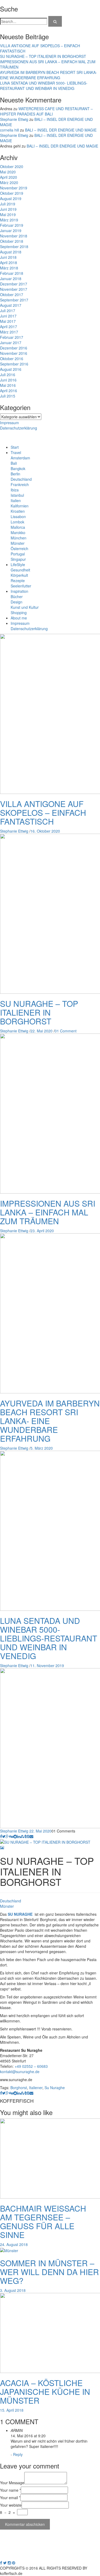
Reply (18, 2454)
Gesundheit (20, 570)
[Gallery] (2, 1847)
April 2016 (9, 391)
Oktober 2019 (12, 193)
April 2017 (9, 327)
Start (15, 447)
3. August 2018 (13, 2290)
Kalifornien (20, 506)
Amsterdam (20, 458)
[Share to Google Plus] (7, 1836)
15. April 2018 (12, 2410)
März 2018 (9, 268)
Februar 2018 (12, 273)
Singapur (18, 559)
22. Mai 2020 (41, 1031)
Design (17, 602)
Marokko (18, 532)
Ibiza (15, 490)
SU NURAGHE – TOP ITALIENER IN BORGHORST (43, 56)
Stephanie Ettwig (14, 119)
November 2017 (14, 289)
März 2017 (9, 332)
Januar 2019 (11, 230)
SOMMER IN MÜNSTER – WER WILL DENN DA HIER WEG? (49, 2272)
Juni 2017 (8, 316)
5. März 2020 (42, 1448)
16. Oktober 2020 (45, 831)
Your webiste (11, 2505)
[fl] (55, 21)
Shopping (19, 613)
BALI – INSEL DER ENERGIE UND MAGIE (61, 130)
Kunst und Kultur (25, 607)
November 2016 (14, 353)
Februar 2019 (12, 225)
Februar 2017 (12, 337)
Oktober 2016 (12, 359)
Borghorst (19, 2088)
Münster (18, 543)
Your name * (10, 2490)
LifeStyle (18, 565)
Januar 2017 (11, 343)
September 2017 (14, 300)
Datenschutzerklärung (19, 428)
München (19, 538)
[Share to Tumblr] (25, 1836)
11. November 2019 (47, 1665)
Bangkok (18, 468)
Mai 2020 (8, 172)
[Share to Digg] (11, 1836)
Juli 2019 (8, 204)
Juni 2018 (8, 257)
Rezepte (18, 581)
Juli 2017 (8, 311)
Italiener (36, 2088)
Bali (14, 463)
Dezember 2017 (14, 284)
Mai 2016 (8, 385)
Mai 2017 (8, 321)
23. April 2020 (42, 1231)
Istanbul (17, 495)
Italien (16, 500)
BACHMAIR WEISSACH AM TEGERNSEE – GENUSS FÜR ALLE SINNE (43, 2221)
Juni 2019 (8, 209)
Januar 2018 (11, 279)
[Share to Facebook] (1, 1836)
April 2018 (9, 263)
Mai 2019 (8, 214)
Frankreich (20, 484)
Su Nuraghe (55, 2088)
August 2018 (11, 252)
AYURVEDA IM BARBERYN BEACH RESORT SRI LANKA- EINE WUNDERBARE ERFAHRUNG (49, 75)
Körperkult (19, 575)
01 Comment (66, 1031)
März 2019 (9, 220)
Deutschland (21, 479)
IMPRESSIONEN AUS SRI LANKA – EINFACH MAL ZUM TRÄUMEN (48, 1212)
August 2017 (11, 305)
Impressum (9, 423)
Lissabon (18, 516)
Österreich (19, 548)
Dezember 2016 (14, 348)
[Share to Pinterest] (28, 1836)
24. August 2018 (14, 2244)
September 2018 (14, 247)
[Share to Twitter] (4, 1836)
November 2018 (14, 236)
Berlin (15, 474)
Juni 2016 (8, 380)
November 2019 (14, 188)
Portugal (18, 554)
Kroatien (18, 511)
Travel (16, 452)
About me (19, 618)
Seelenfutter (21, 586)
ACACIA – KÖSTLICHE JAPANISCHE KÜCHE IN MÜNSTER (45, 2392)
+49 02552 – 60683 (31, 2066)
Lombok (17, 522)
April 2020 (9, 177)
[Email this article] (31, 1836)
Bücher (17, 597)
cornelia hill (9, 130)
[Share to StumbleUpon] (22, 1836)
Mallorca (18, 527)
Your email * (10, 2498)
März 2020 (9, 182)
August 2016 (11, 369)
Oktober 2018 (12, 241)
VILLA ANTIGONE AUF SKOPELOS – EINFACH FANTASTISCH (43, 812)
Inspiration (19, 591)
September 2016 (14, 364)
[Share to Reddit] (15, 1836)
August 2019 (11, 198)
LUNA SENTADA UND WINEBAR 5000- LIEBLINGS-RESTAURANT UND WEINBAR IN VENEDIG (44, 86)
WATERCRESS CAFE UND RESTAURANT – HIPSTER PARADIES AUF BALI (46, 111)
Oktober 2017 (12, 295)
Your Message (12, 2483)
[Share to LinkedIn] (19, 1836)
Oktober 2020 (12, 166)
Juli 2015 (8, 396)
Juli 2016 (8, 375)
